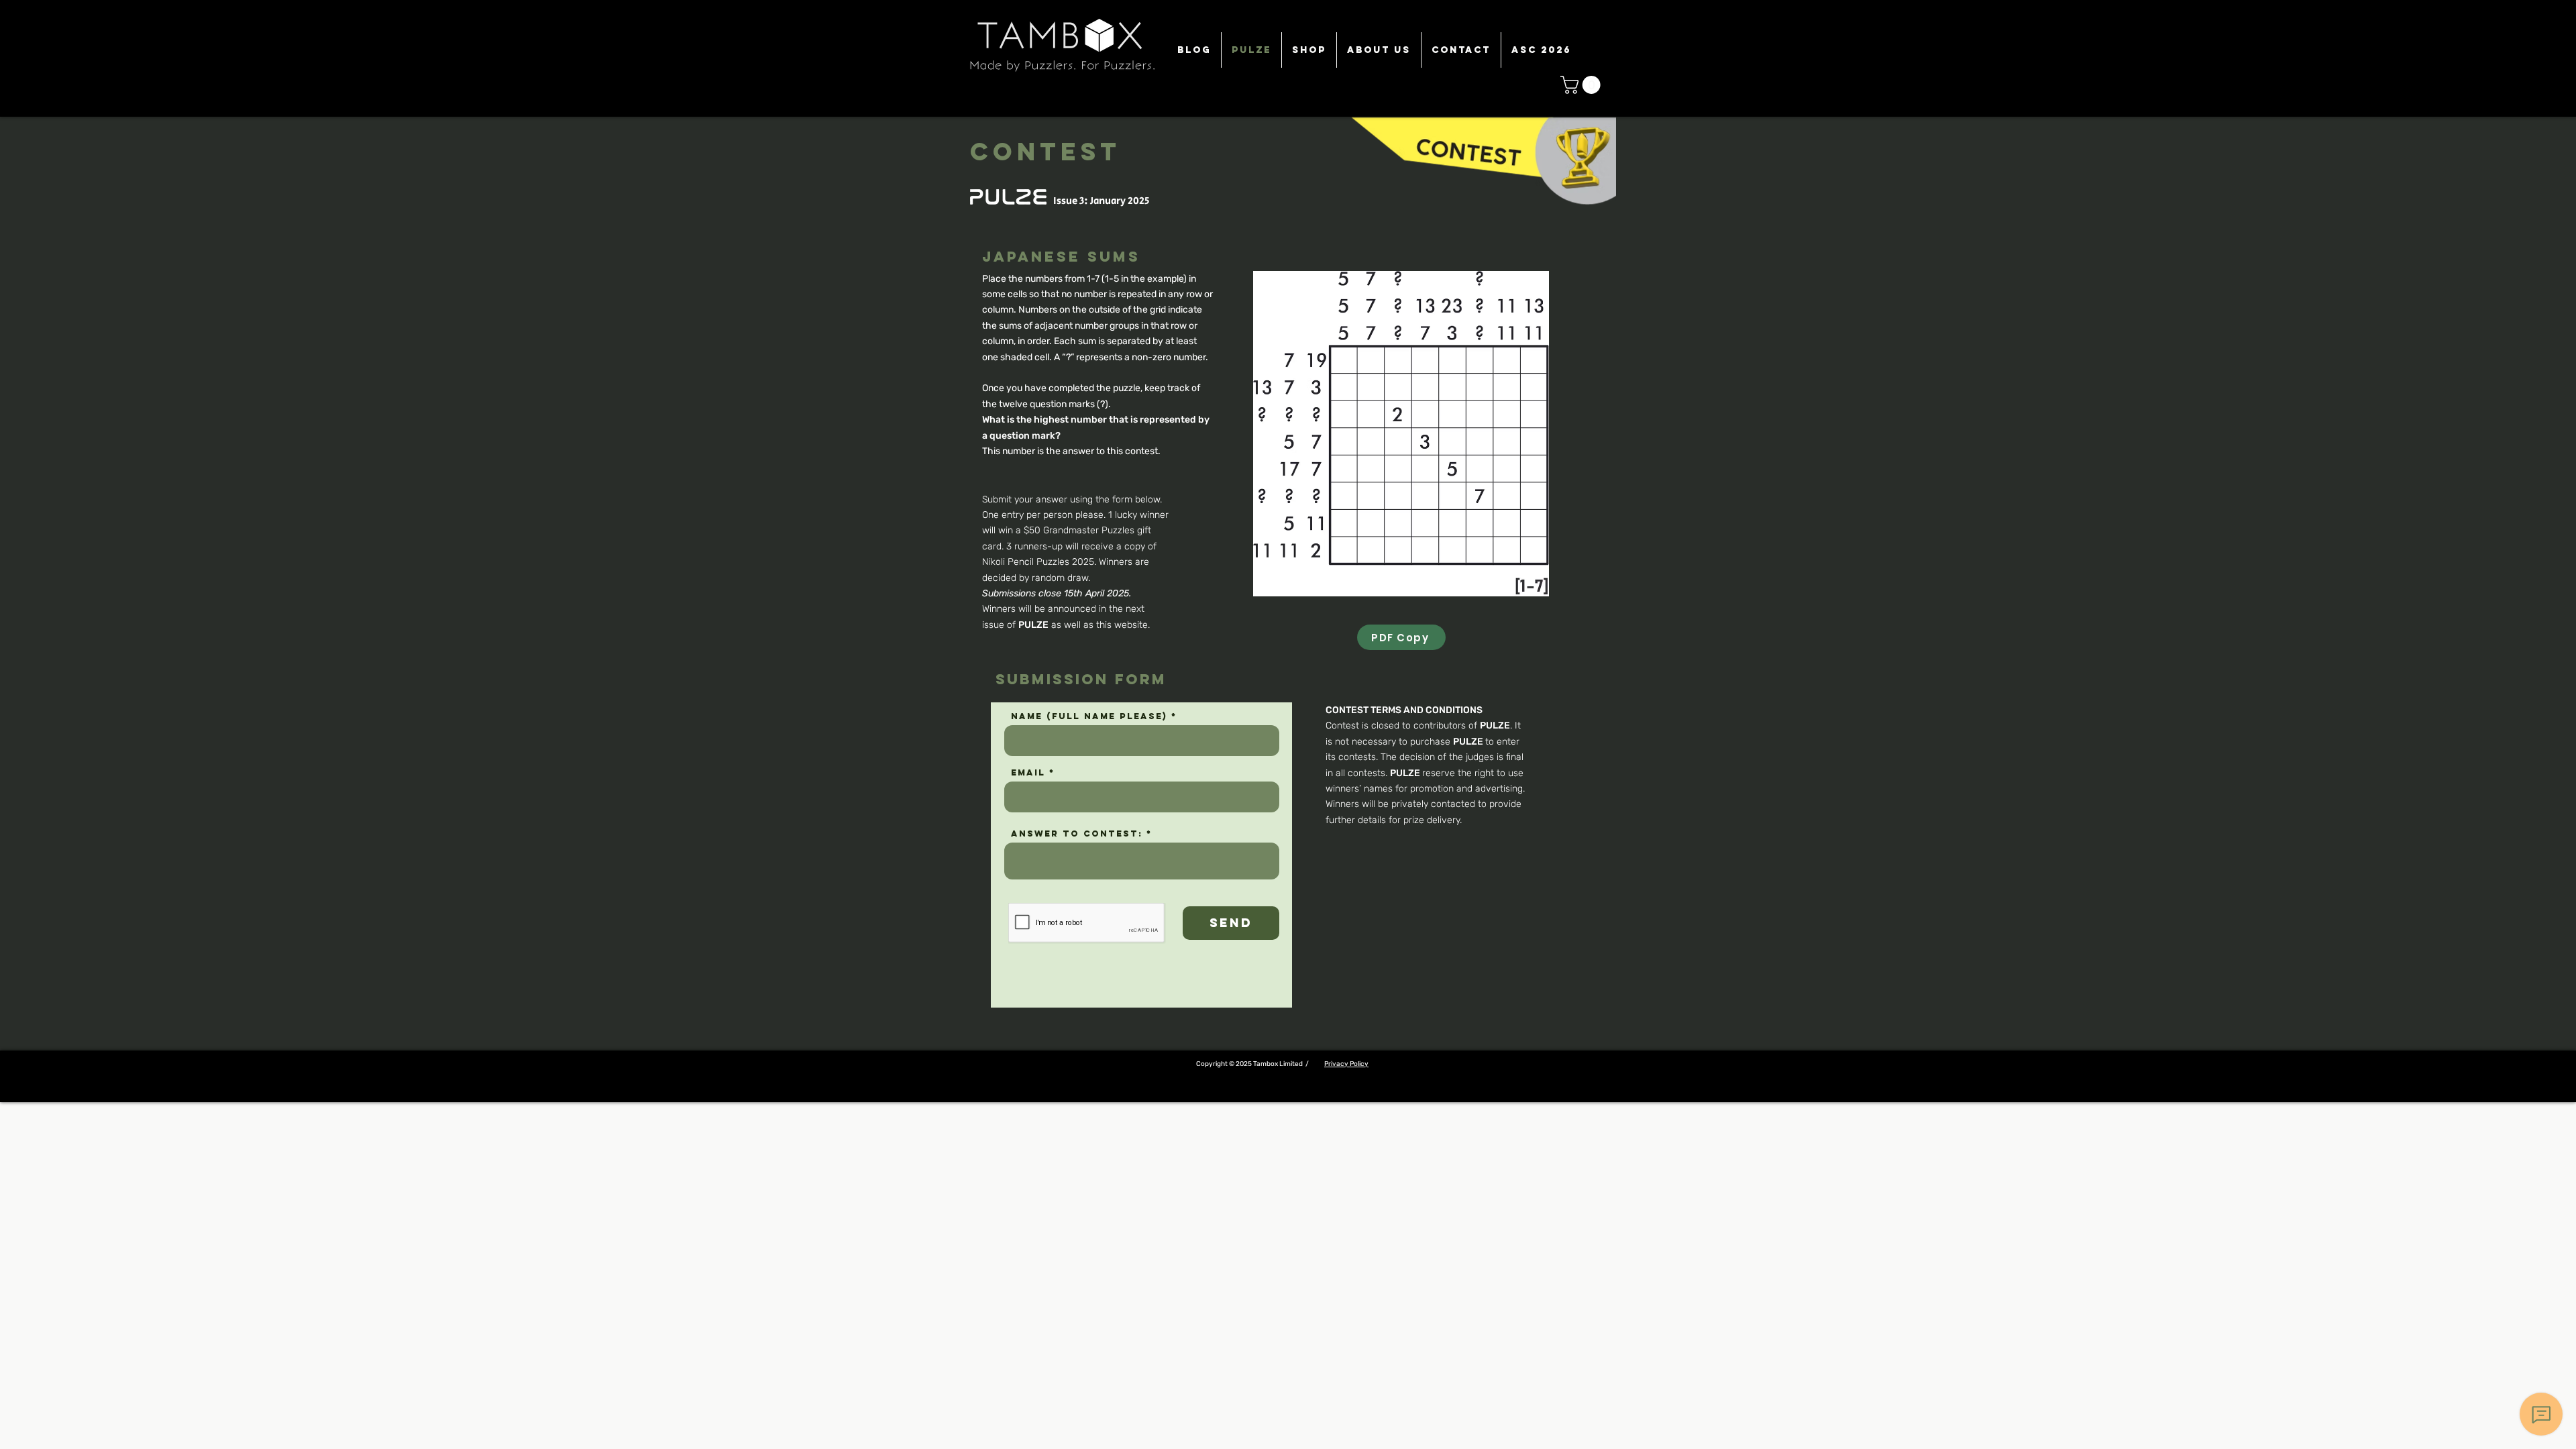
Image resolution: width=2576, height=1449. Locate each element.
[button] (1582, 85)
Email (1028, 772)
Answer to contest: (1077, 834)
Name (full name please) (1089, 716)
